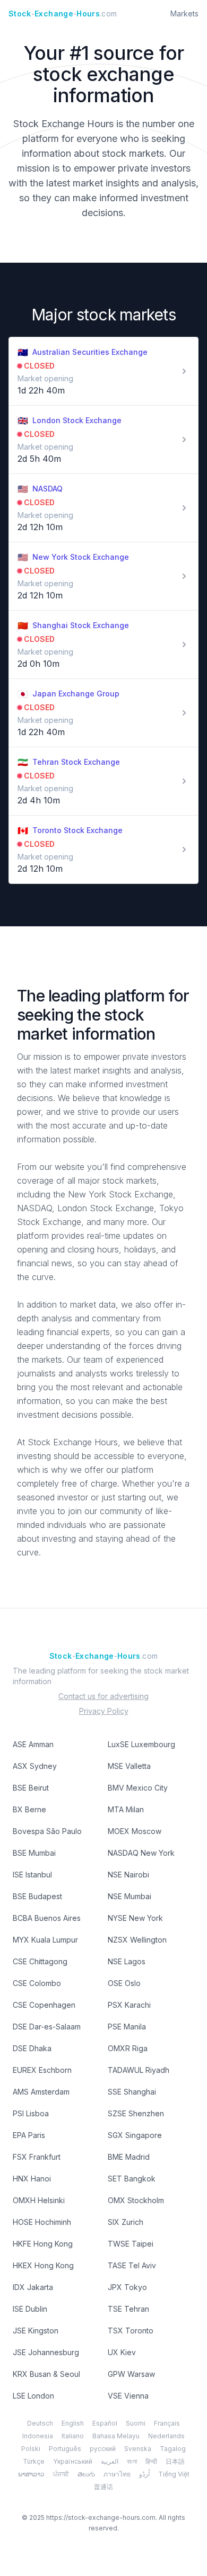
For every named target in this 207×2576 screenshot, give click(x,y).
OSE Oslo (124, 1983)
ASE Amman (33, 1744)
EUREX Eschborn (42, 2070)
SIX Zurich (126, 2222)
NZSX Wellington (137, 1940)
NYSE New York (135, 1918)
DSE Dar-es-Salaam (47, 2027)
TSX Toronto (131, 2331)
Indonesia (38, 2436)
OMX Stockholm (136, 2200)
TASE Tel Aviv (132, 2265)
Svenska (138, 2449)
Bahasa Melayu (116, 2436)
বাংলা (132, 2461)
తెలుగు (86, 2474)
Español (105, 2423)
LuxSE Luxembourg (141, 1744)
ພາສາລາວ (31, 2474)
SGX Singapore (135, 2135)
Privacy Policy (104, 1711)
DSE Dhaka (32, 2048)
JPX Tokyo (127, 2287)
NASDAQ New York (141, 1853)
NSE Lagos (127, 1961)
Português (65, 2449)
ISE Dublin (30, 2309)
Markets (184, 14)
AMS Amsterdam (41, 2092)
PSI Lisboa (31, 2113)
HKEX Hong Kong (43, 2265)
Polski (31, 2449)
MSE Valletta (129, 1766)
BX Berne (29, 1809)
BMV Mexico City (138, 1788)
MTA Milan (126, 1809)
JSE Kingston (36, 2331)
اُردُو (144, 2474)
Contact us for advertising (103, 1696)
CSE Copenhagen (44, 2005)
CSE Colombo (37, 1983)
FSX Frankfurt (37, 2157)
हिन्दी (151, 2461)
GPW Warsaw (131, 2374)
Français (167, 2423)
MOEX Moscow (135, 1831)
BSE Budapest (37, 1896)
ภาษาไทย (117, 2474)
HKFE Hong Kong (43, 2244)
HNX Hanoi (32, 2179)
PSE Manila (127, 2027)
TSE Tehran (128, 2309)
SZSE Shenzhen (136, 2113)
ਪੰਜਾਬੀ (61, 2474)
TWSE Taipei (131, 2244)
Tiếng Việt (174, 2474)
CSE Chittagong (40, 1961)
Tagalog (173, 2449)
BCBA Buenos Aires (47, 1918)
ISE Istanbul (32, 1875)
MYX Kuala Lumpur (45, 1940)
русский (103, 2449)
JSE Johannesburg (46, 2352)
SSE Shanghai (132, 2092)
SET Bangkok (132, 2179)
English (73, 2423)
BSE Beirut (31, 1788)
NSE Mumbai (130, 1896)
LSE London (33, 2396)
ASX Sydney (35, 1766)
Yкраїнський (73, 2461)
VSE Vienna (128, 2396)
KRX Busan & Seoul (46, 2374)
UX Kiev (122, 2352)
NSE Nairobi (128, 1875)
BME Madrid (129, 2157)
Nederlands (166, 2436)
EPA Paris (29, 2135)
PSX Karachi (129, 2005)
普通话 (103, 2487)
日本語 (175, 2461)
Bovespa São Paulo (47, 1831)
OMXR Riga (128, 2048)
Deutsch (40, 2423)
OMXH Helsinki (39, 2200)
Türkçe (34, 2461)
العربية (110, 2461)
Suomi (136, 2423)
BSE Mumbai (34, 1853)
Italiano (73, 2436)
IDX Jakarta (33, 2287)
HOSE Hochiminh (42, 2222)
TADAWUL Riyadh (139, 2070)
